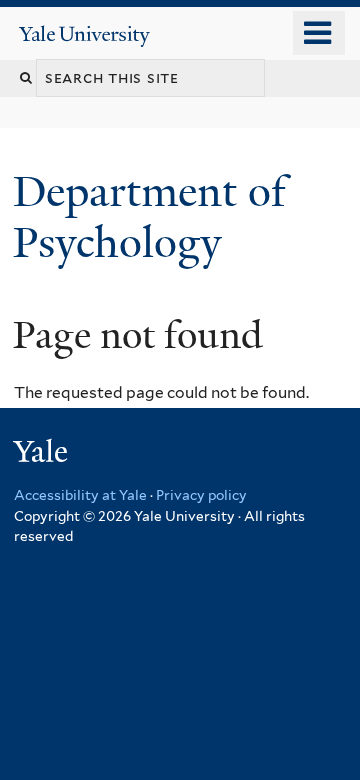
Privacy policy (201, 495)
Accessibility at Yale (80, 495)
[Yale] (43, 454)
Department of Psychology (149, 216)
